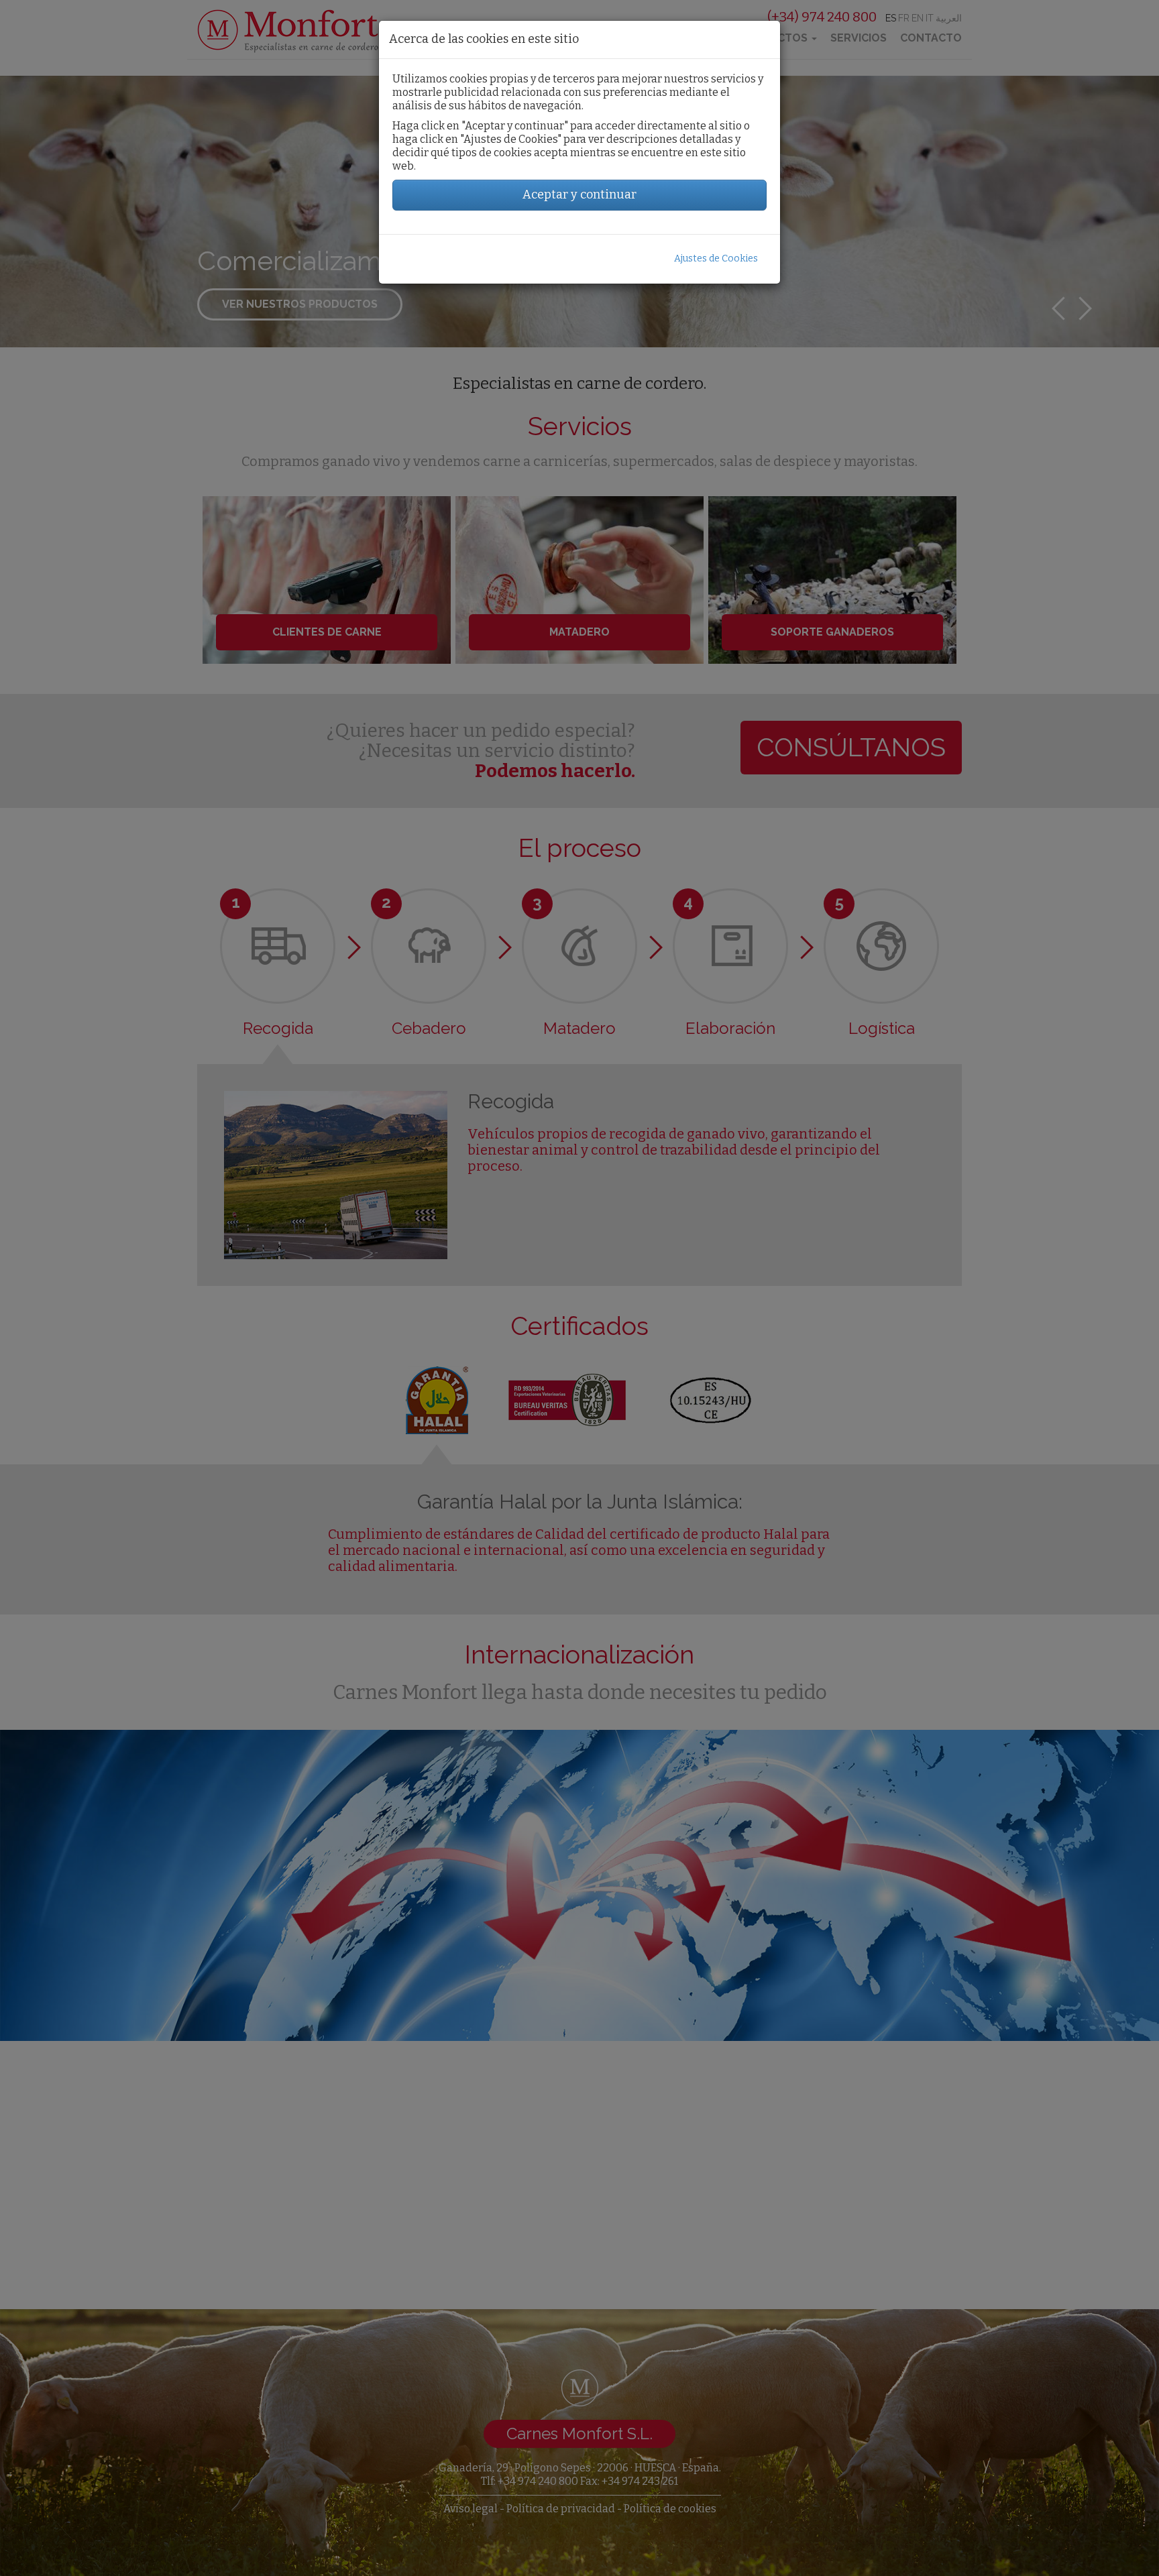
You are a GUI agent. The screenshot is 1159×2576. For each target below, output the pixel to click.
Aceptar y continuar (579, 194)
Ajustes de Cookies (716, 258)
